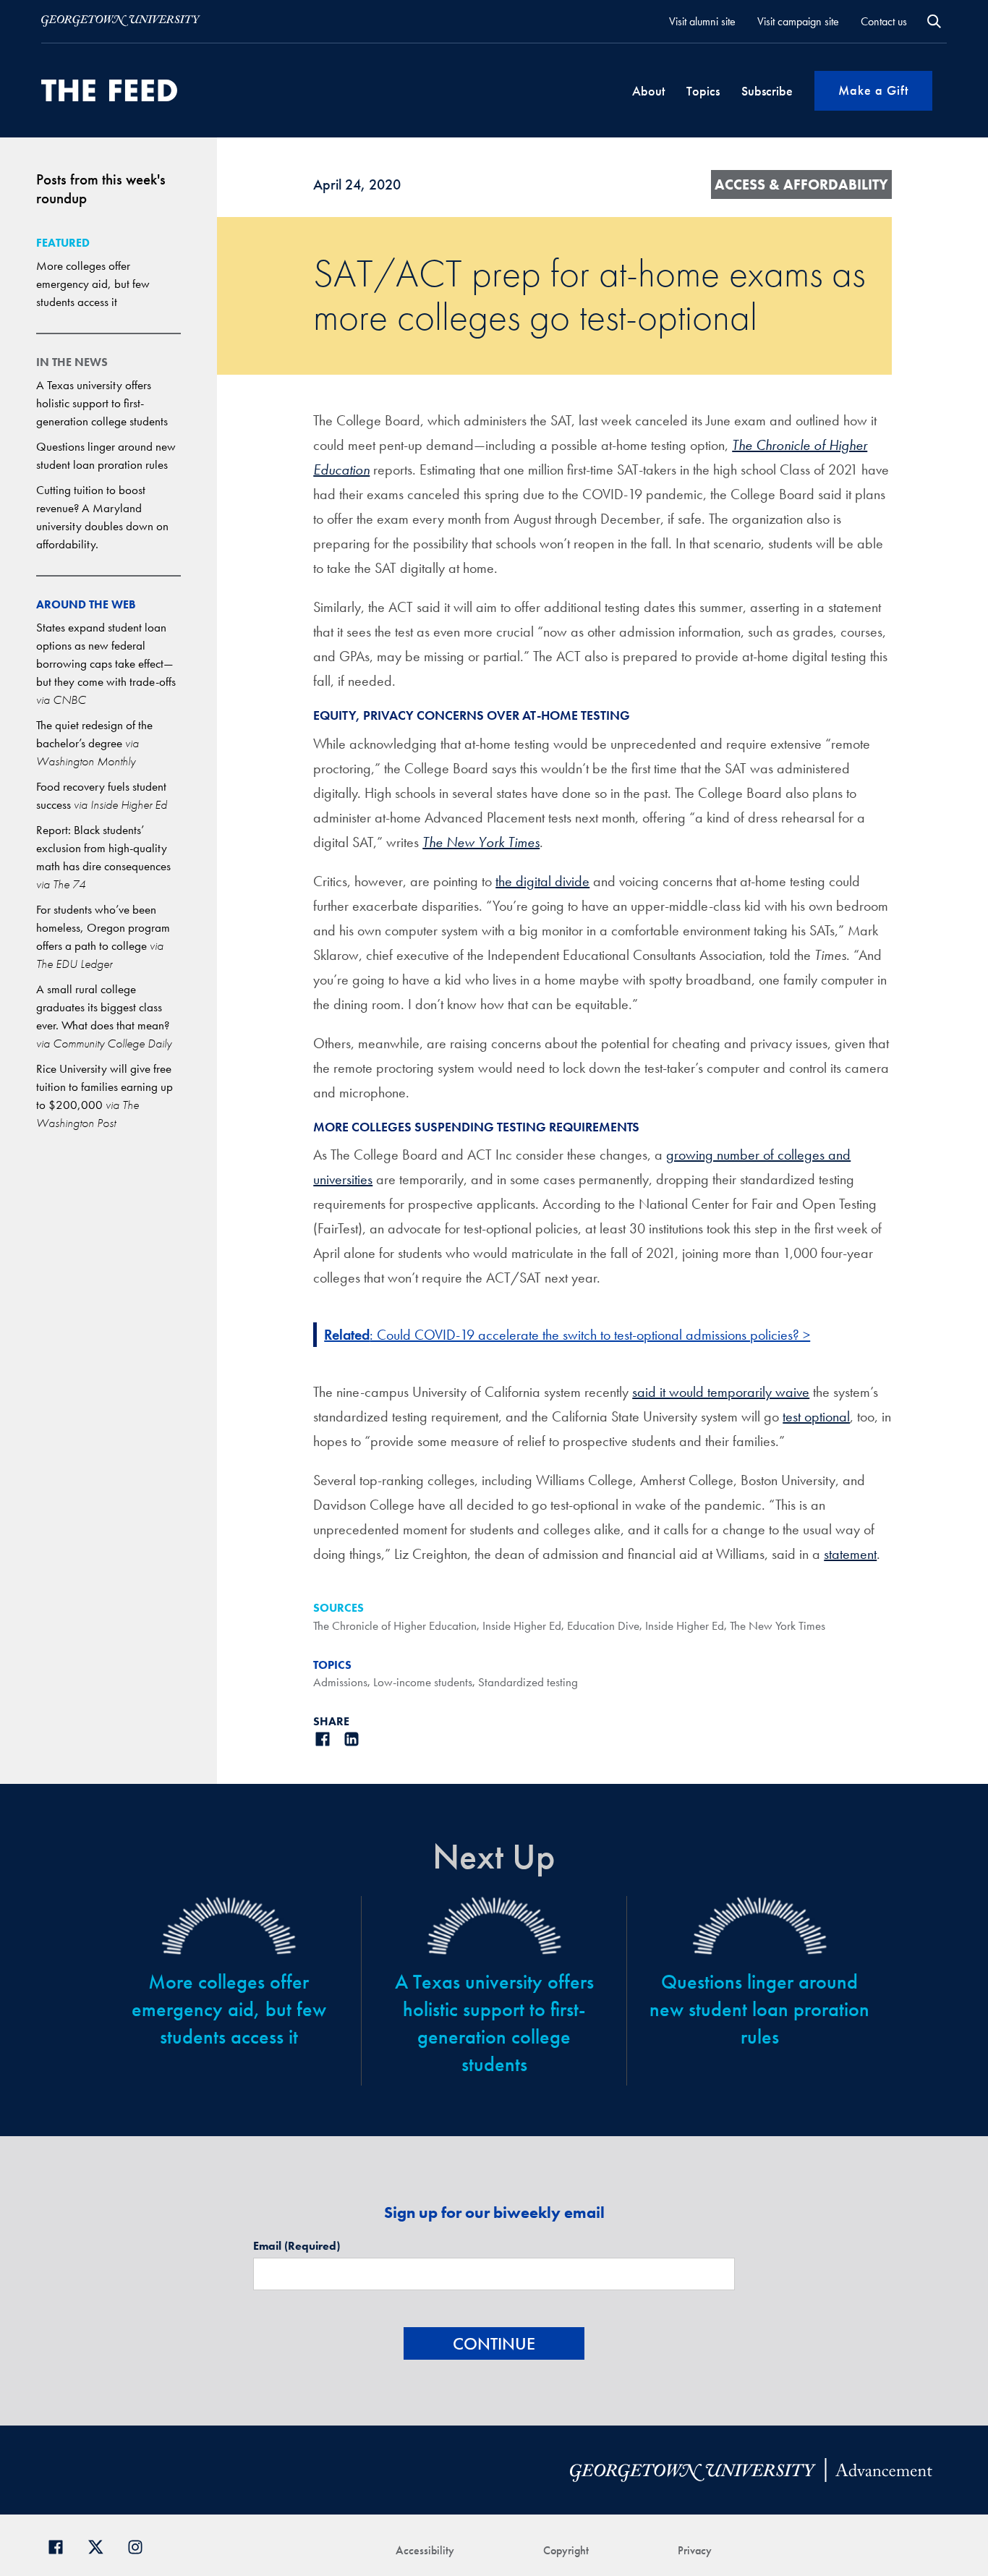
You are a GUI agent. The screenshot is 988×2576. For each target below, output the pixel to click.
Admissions (340, 1682)
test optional (816, 1416)
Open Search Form (934, 21)
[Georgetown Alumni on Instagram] (141, 2545)
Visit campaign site (798, 21)
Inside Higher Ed (522, 1625)
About (648, 91)
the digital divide (542, 881)
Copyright (566, 2550)
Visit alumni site (702, 21)
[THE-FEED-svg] (109, 90)
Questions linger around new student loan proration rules (759, 2009)
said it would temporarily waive (721, 1392)
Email (297, 2246)
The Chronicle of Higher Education (395, 1625)
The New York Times (778, 1625)
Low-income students (423, 1682)
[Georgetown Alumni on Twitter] (101, 2545)
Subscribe (767, 91)
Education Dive (603, 1625)
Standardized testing (528, 1682)
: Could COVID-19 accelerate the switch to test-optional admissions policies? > (567, 1335)
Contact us (884, 21)
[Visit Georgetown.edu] (121, 21)
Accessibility (425, 2550)
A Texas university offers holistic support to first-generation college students (102, 403)
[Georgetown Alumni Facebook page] (61, 2545)
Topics (703, 91)
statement (850, 1554)
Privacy (695, 2550)
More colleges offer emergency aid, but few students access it (93, 284)
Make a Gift (873, 90)
